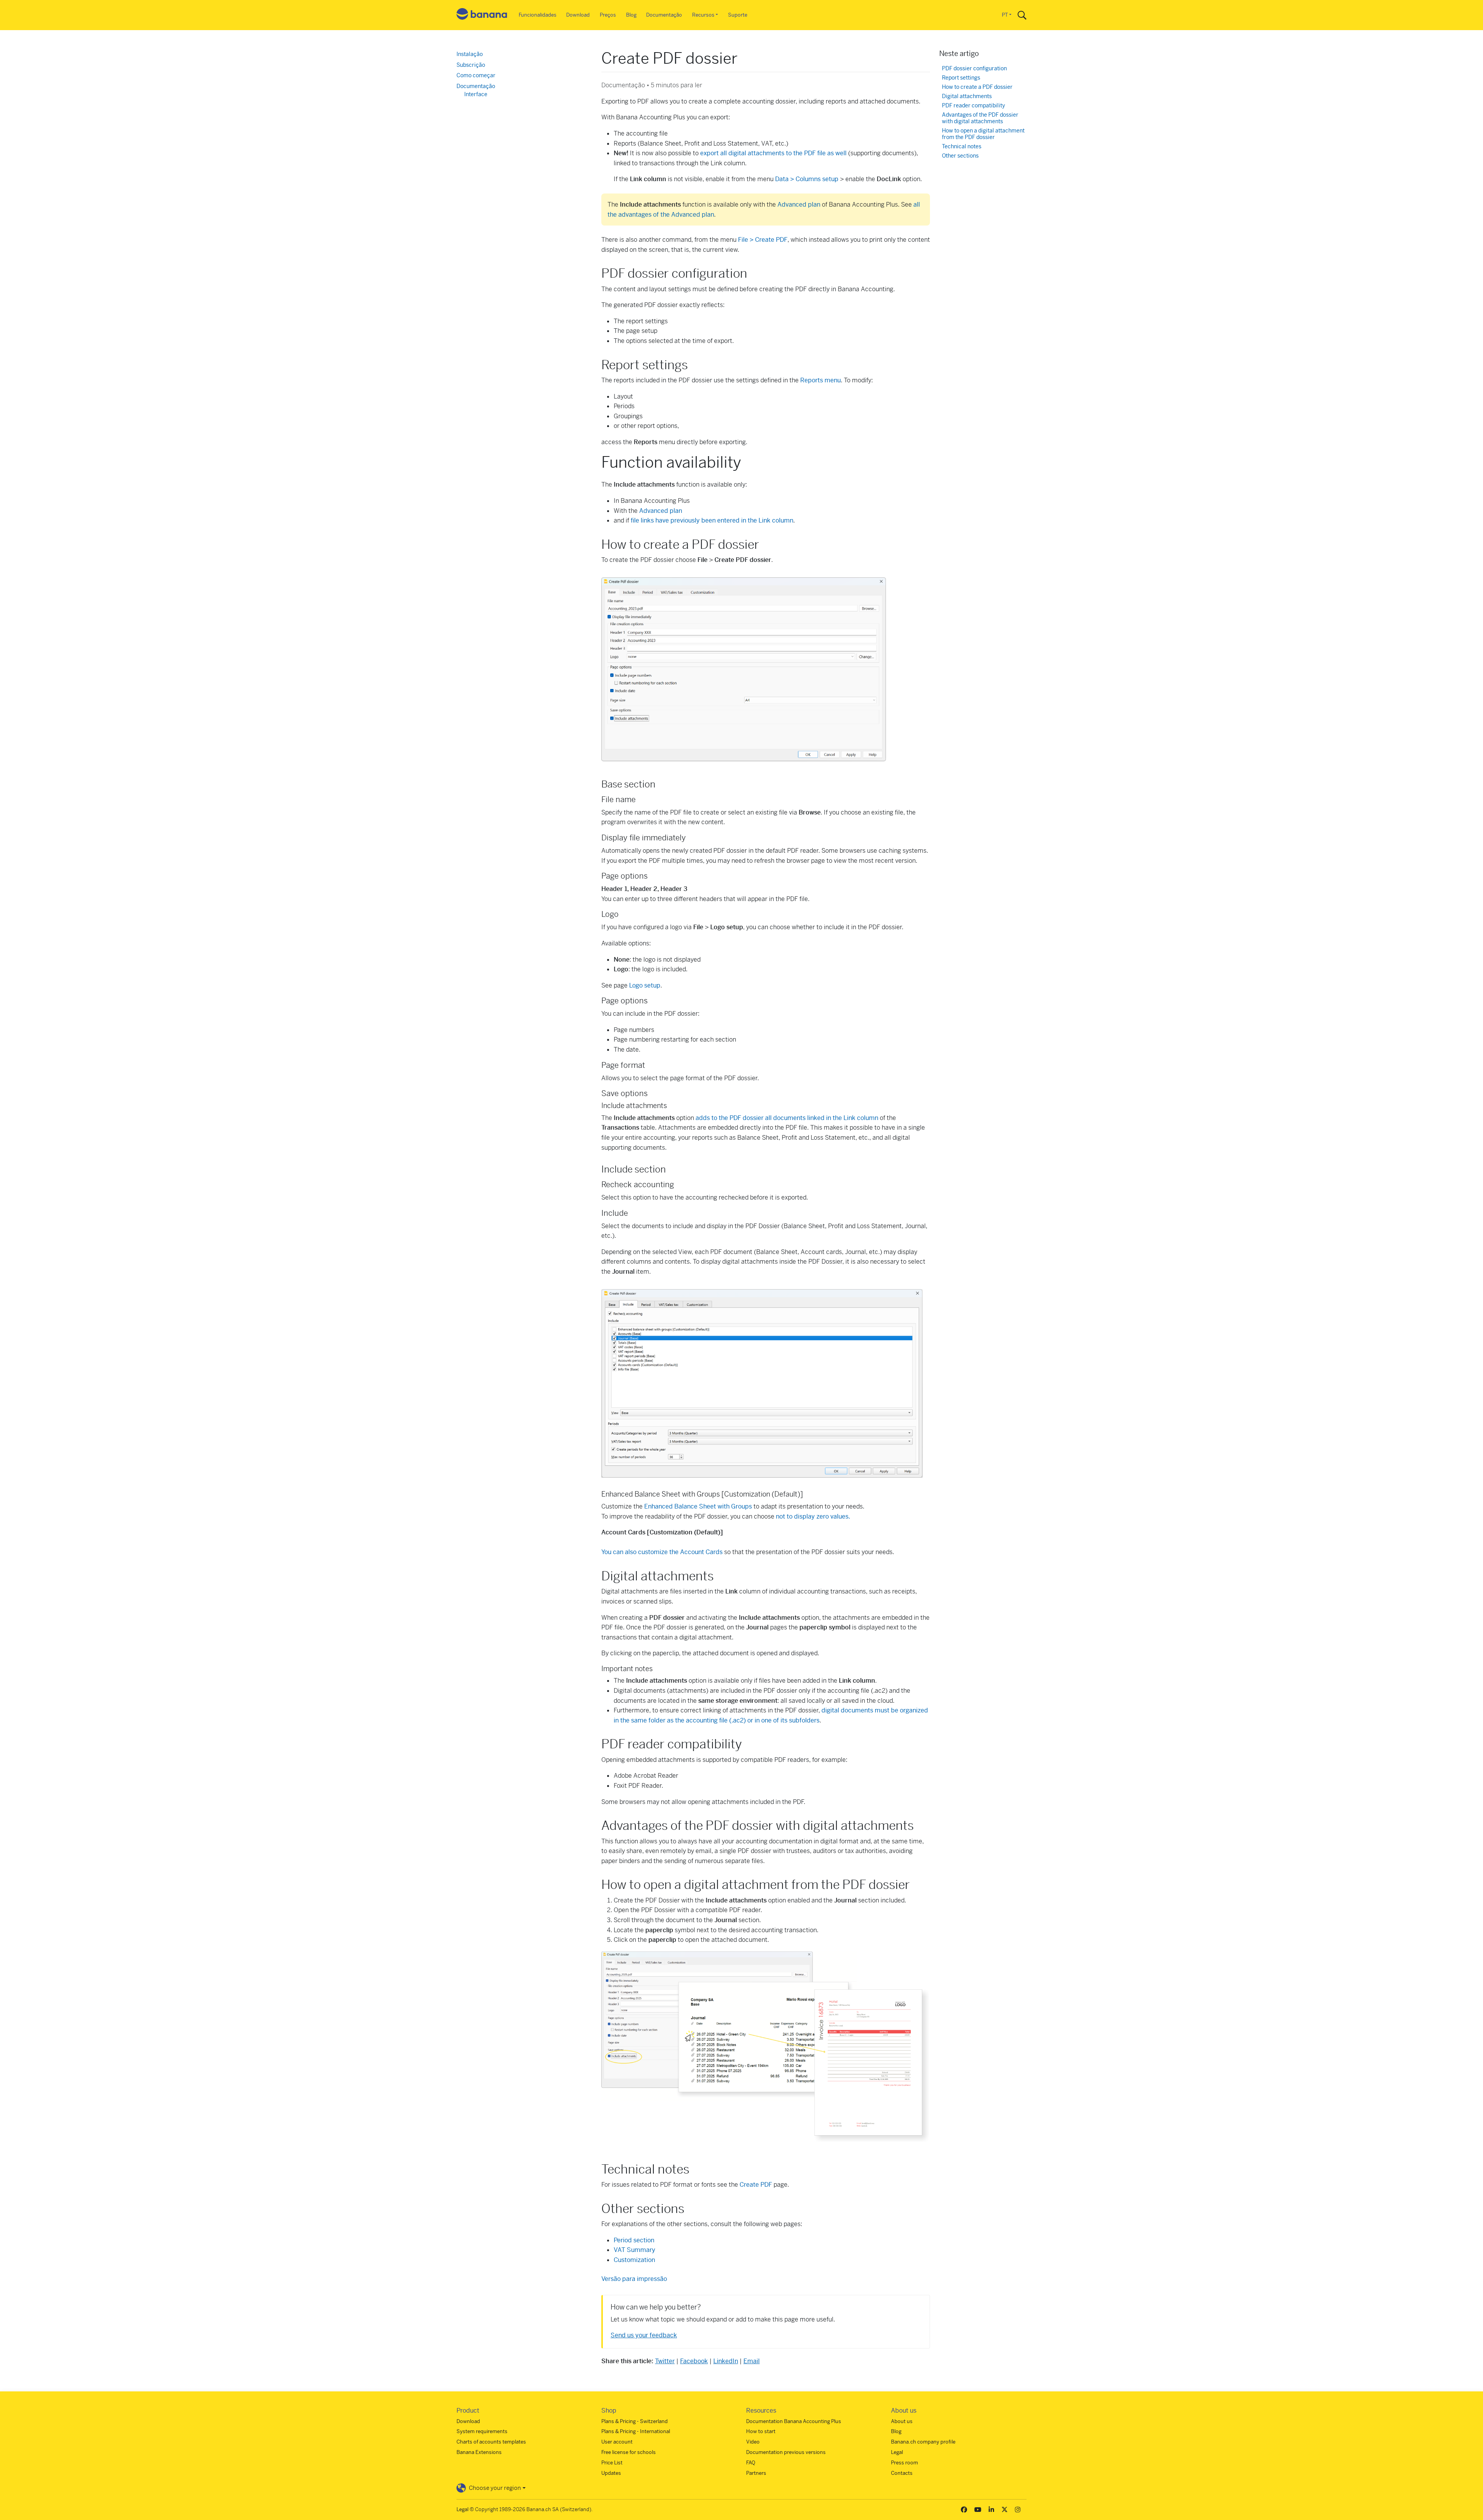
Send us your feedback (644, 2335)
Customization (634, 2260)
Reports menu (820, 380)
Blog (631, 15)
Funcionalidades (538, 15)
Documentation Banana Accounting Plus (794, 2421)
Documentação (664, 15)
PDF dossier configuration (974, 69)
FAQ (751, 2463)
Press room (904, 2463)
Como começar (476, 75)
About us (902, 2421)
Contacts (902, 2473)
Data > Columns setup (807, 179)
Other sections (960, 156)
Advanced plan (799, 204)
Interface (476, 94)
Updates (611, 2473)
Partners (756, 2473)
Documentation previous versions (786, 2452)
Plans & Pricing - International (636, 2431)
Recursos (703, 15)
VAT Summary (635, 2250)
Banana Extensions (479, 2452)
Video (753, 2442)
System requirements (482, 2431)
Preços (608, 15)
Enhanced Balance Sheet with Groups (698, 1506)
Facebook (694, 2361)
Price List (612, 2463)
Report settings (961, 78)
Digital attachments (967, 96)
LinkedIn (726, 2361)
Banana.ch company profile (923, 2442)
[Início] (482, 15)
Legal (897, 2452)
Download (578, 15)
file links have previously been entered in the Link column (712, 520)
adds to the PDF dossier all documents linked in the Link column (787, 1118)
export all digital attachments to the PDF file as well (773, 153)
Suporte (738, 15)
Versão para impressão (634, 2279)
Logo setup (645, 985)
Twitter (665, 2361)
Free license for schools (629, 2452)
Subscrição (471, 65)
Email (752, 2361)
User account (617, 2442)
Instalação (470, 54)
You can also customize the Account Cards (662, 1552)
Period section (635, 2240)
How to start (761, 2431)
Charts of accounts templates (491, 2442)
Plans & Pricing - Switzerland (635, 2421)
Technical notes (962, 147)
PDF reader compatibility (973, 106)
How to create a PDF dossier (977, 87)
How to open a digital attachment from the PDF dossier (983, 134)
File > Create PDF (763, 240)
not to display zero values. (813, 1516)
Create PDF (756, 2185)
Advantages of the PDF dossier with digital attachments (980, 118)
